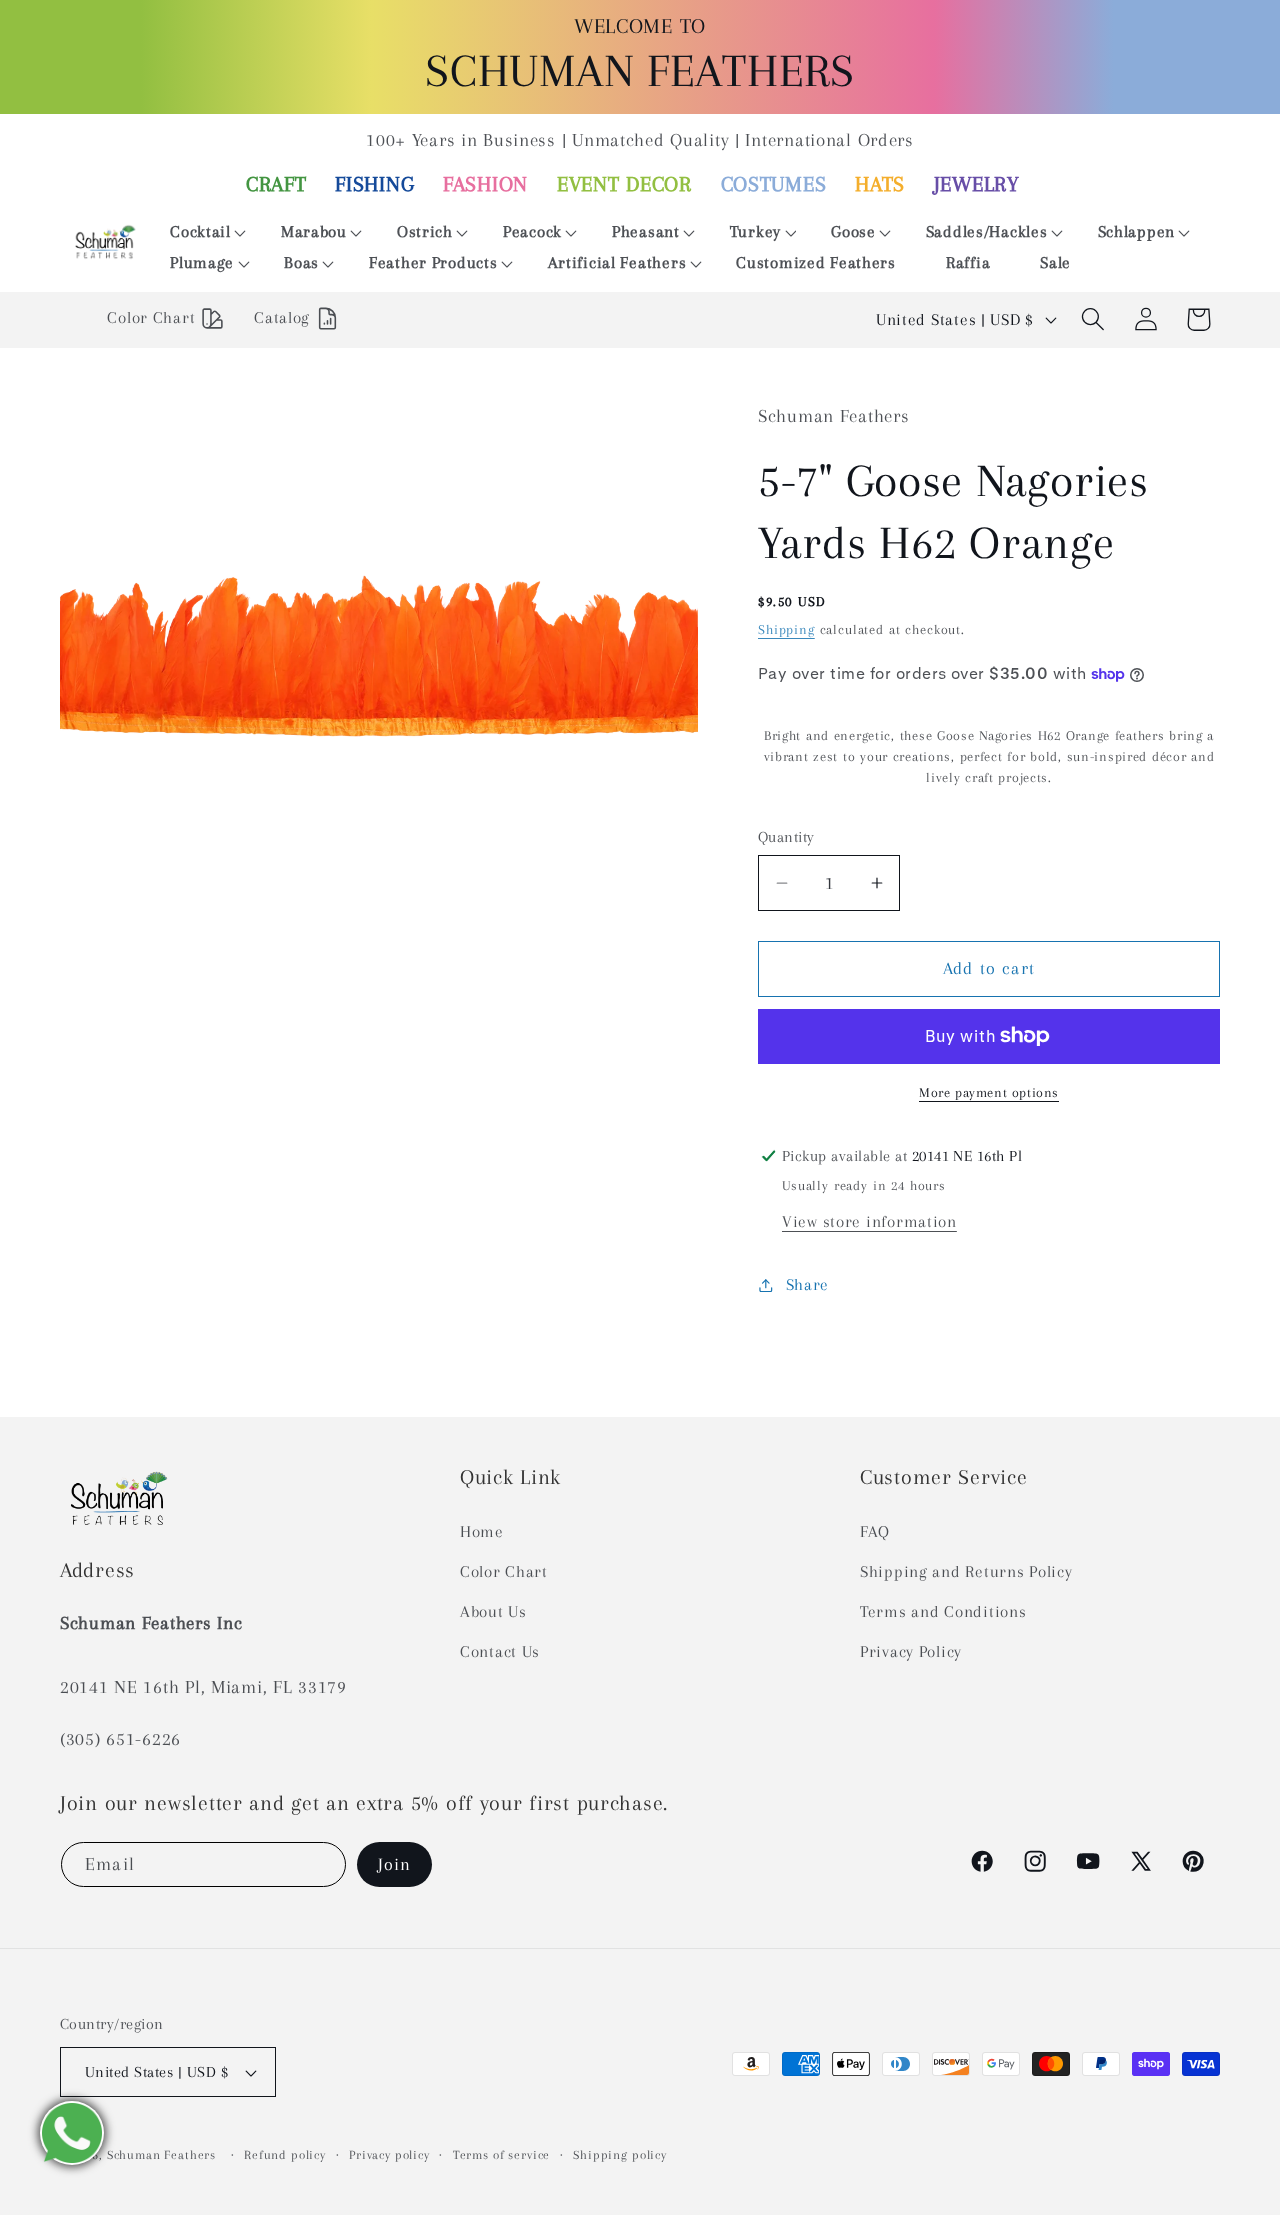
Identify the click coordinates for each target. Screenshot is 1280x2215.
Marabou (314, 231)
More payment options (989, 1092)
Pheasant (646, 231)
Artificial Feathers (617, 262)
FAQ (875, 1531)
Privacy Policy (911, 1651)
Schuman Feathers (161, 2155)
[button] (200, 232)
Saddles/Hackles (987, 231)
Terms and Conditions (943, 1611)
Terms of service (501, 2155)
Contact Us (500, 1651)
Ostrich (425, 231)
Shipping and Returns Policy (966, 1571)
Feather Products (433, 262)
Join (395, 1864)
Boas (301, 262)
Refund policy (285, 2155)
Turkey (755, 231)
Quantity (786, 837)
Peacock (532, 231)
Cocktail (200, 231)
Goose (853, 231)
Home (482, 1531)
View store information (869, 1221)
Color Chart (504, 1571)
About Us (493, 1611)
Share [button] (807, 1284)
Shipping (786, 629)
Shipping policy (620, 2155)
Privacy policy (389, 2155)
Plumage (202, 262)
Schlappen (1136, 231)
